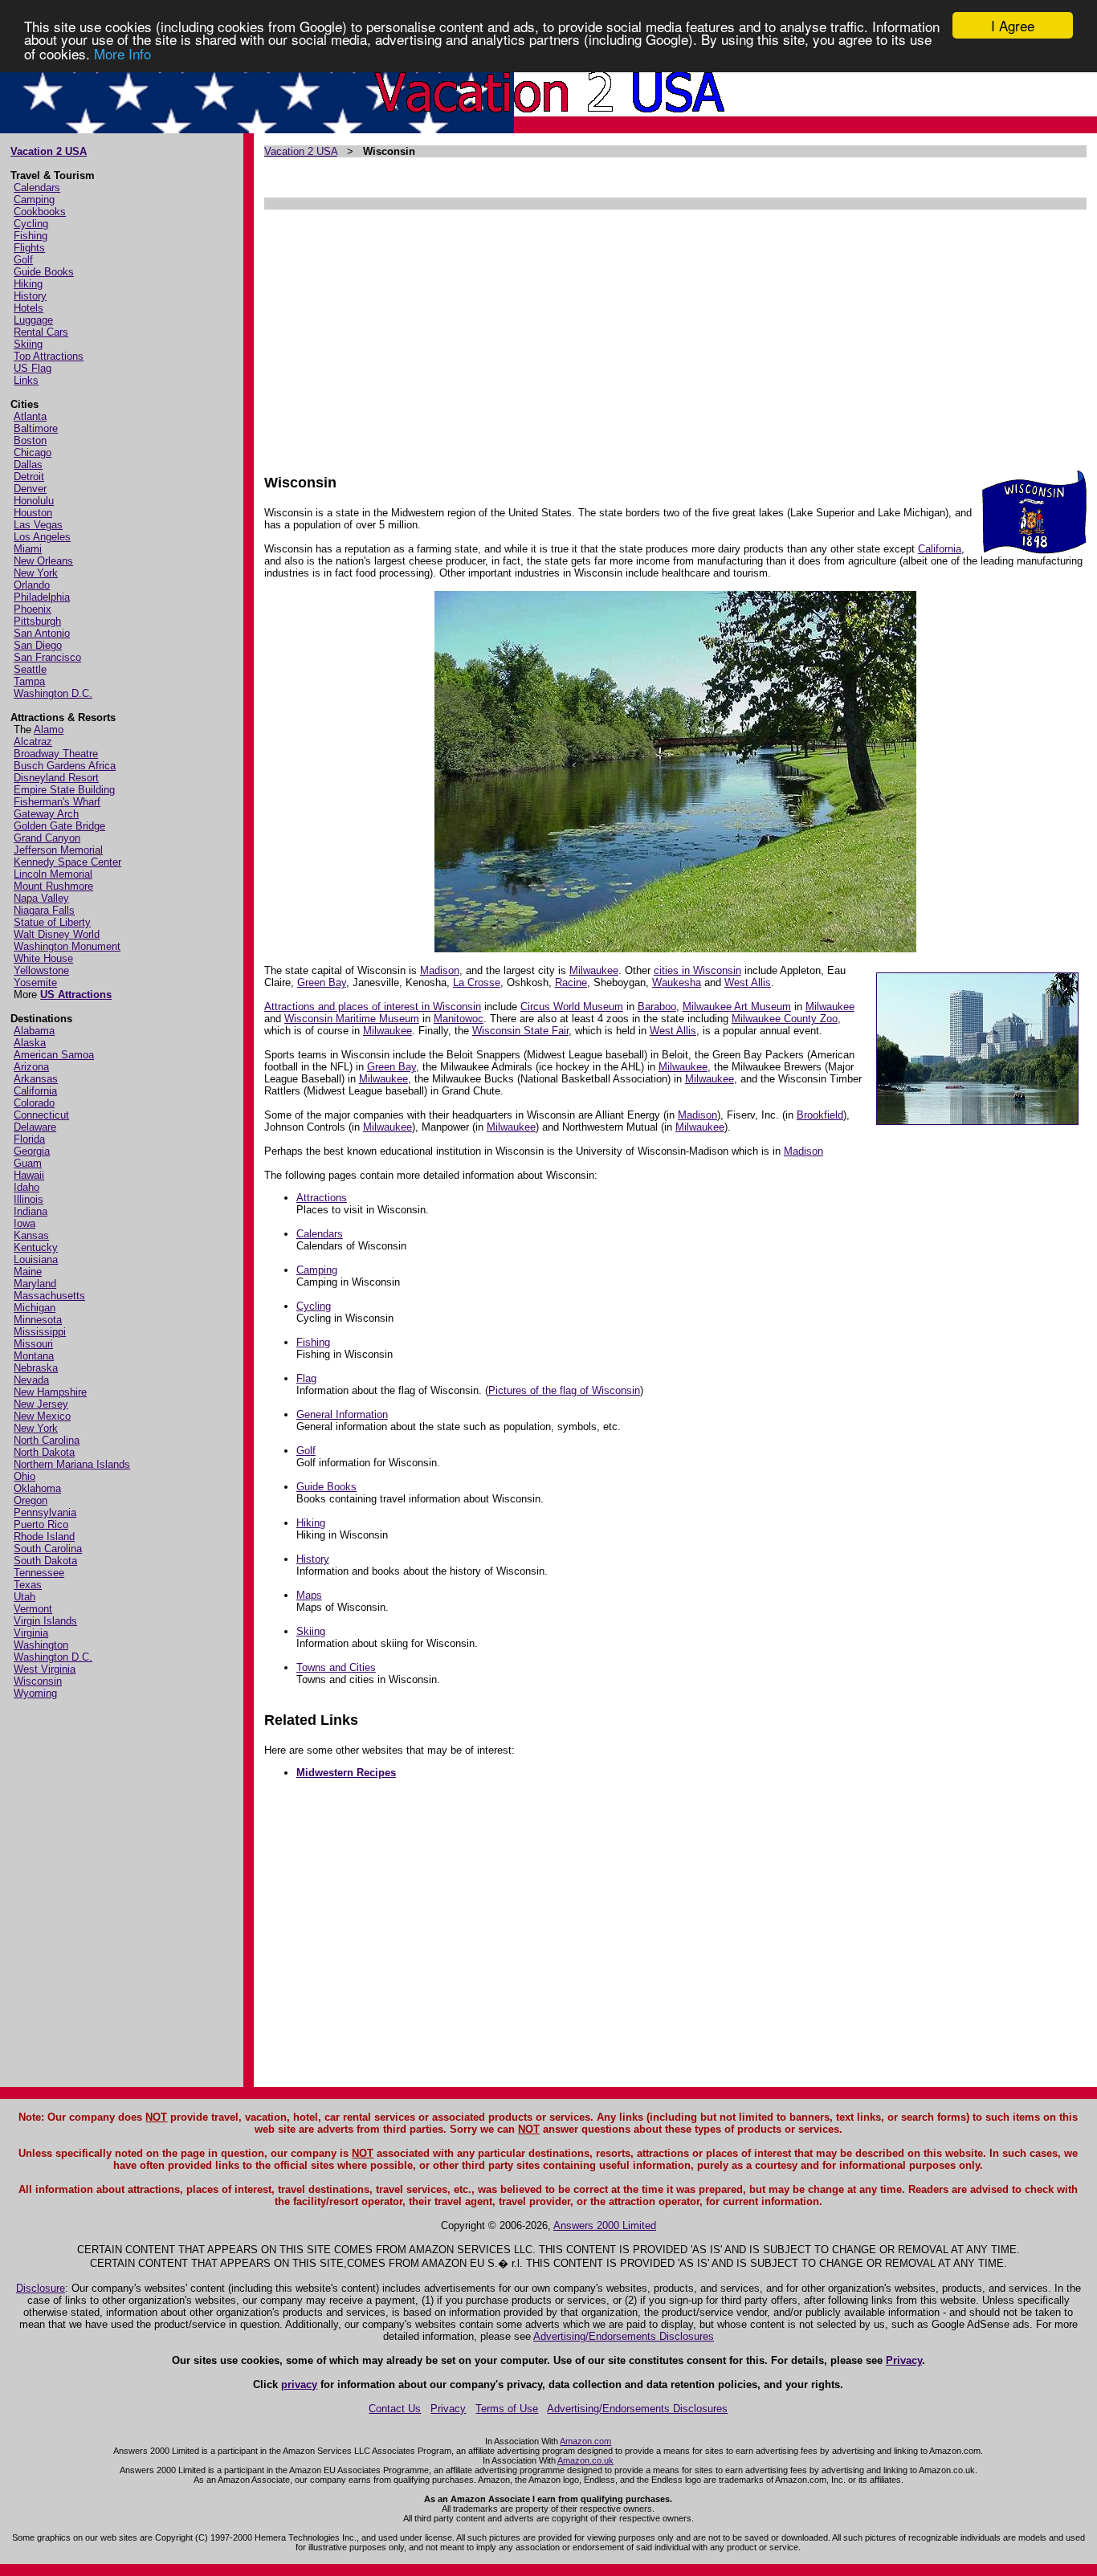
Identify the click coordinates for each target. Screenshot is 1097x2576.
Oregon (31, 1500)
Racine (571, 982)
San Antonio (42, 633)
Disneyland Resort (56, 778)
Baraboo (657, 1007)
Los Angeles (42, 537)
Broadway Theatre (56, 754)
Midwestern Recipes (346, 1773)
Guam (28, 1163)
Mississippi (40, 1332)
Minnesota (38, 1320)
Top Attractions (49, 356)
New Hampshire (50, 1392)
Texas (28, 1585)
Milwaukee (594, 970)
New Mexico (42, 1416)
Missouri (33, 1344)
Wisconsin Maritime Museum (352, 1019)
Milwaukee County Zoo (785, 1019)
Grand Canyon (47, 838)
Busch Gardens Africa (65, 766)
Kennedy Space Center (67, 862)
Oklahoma (37, 1488)
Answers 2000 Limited (605, 2225)
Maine (28, 1272)
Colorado (34, 1103)
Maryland (35, 1284)
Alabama (34, 1031)
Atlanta (30, 416)
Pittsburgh (37, 621)
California (35, 1091)
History (30, 296)
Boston (30, 440)
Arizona (31, 1067)
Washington (41, 1645)
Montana (34, 1356)
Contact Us (395, 2409)
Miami (28, 549)
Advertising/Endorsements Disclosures (624, 2336)
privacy (299, 2384)
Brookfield (820, 1115)
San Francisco (47, 657)
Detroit (29, 477)
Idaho (27, 1187)
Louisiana (36, 1259)
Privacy (904, 2360)
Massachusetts (49, 1296)
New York (36, 573)
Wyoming (35, 1693)
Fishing (31, 236)
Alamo (49, 730)
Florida (29, 1139)
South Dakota (45, 1561)
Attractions (322, 1198)
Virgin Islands (45, 1621)
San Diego (38, 645)
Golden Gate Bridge (59, 826)
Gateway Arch (46, 814)
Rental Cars (41, 332)
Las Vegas (38, 525)
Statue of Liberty (52, 922)
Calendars (37, 187)
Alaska (30, 1043)
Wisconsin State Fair (520, 1031)
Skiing (28, 344)
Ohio (24, 1476)
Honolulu (34, 501)
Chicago (33, 452)
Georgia (32, 1151)
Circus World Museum (572, 1007)
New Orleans (43, 561)
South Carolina (48, 1549)
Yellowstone (41, 970)
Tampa (29, 681)
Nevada (31, 1380)
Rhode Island (44, 1537)
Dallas (28, 465)
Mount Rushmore (53, 886)
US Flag (33, 368)
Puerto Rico (41, 1524)
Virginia (31, 1633)
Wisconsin (38, 1681)
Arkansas (36, 1079)
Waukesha (677, 982)
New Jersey (41, 1404)
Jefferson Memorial (58, 850)
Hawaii (29, 1175)
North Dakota (44, 1452)
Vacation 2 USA (49, 151)
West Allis (748, 982)
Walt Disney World (57, 934)
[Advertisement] (674, 334)
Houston (33, 513)
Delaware (35, 1127)
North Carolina (47, 1440)
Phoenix (33, 609)
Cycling (31, 224)
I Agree (1013, 25)
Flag (306, 1378)
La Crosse (477, 982)
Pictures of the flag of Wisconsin (564, 1390)
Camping (34, 200)
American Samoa (54, 1055)
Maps (309, 1595)
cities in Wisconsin (697, 970)
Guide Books (44, 272)
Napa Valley (41, 898)
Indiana (31, 1211)
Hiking (28, 284)
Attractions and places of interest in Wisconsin (373, 1007)
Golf (23, 260)
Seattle (30, 669)
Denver (30, 489)
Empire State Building (64, 790)
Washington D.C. (53, 693)
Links (26, 380)
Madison (440, 970)
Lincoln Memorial (53, 874)
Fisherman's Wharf (57, 802)
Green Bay (322, 982)
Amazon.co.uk (585, 2460)
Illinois (29, 1199)
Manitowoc (459, 1019)
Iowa (24, 1223)
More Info (122, 53)
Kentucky (36, 1247)
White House (43, 958)
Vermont (33, 1609)
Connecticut (41, 1115)
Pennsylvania (45, 1512)
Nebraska (36, 1368)
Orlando (32, 585)
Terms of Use (507, 2409)
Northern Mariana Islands (72, 1464)
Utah (24, 1597)
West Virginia (45, 1669)
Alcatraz (33, 742)
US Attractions (76, 995)
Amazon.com (585, 2441)
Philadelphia (42, 597)
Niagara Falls (44, 910)
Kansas (31, 1235)
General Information (342, 1414)
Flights (29, 248)
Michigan (35, 1308)
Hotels (29, 308)
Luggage (33, 320)
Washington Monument (67, 946)
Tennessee (39, 1573)
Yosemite (35, 982)
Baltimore (36, 428)
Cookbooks (40, 212)
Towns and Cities (336, 1667)
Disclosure (41, 2288)
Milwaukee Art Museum (737, 1007)
